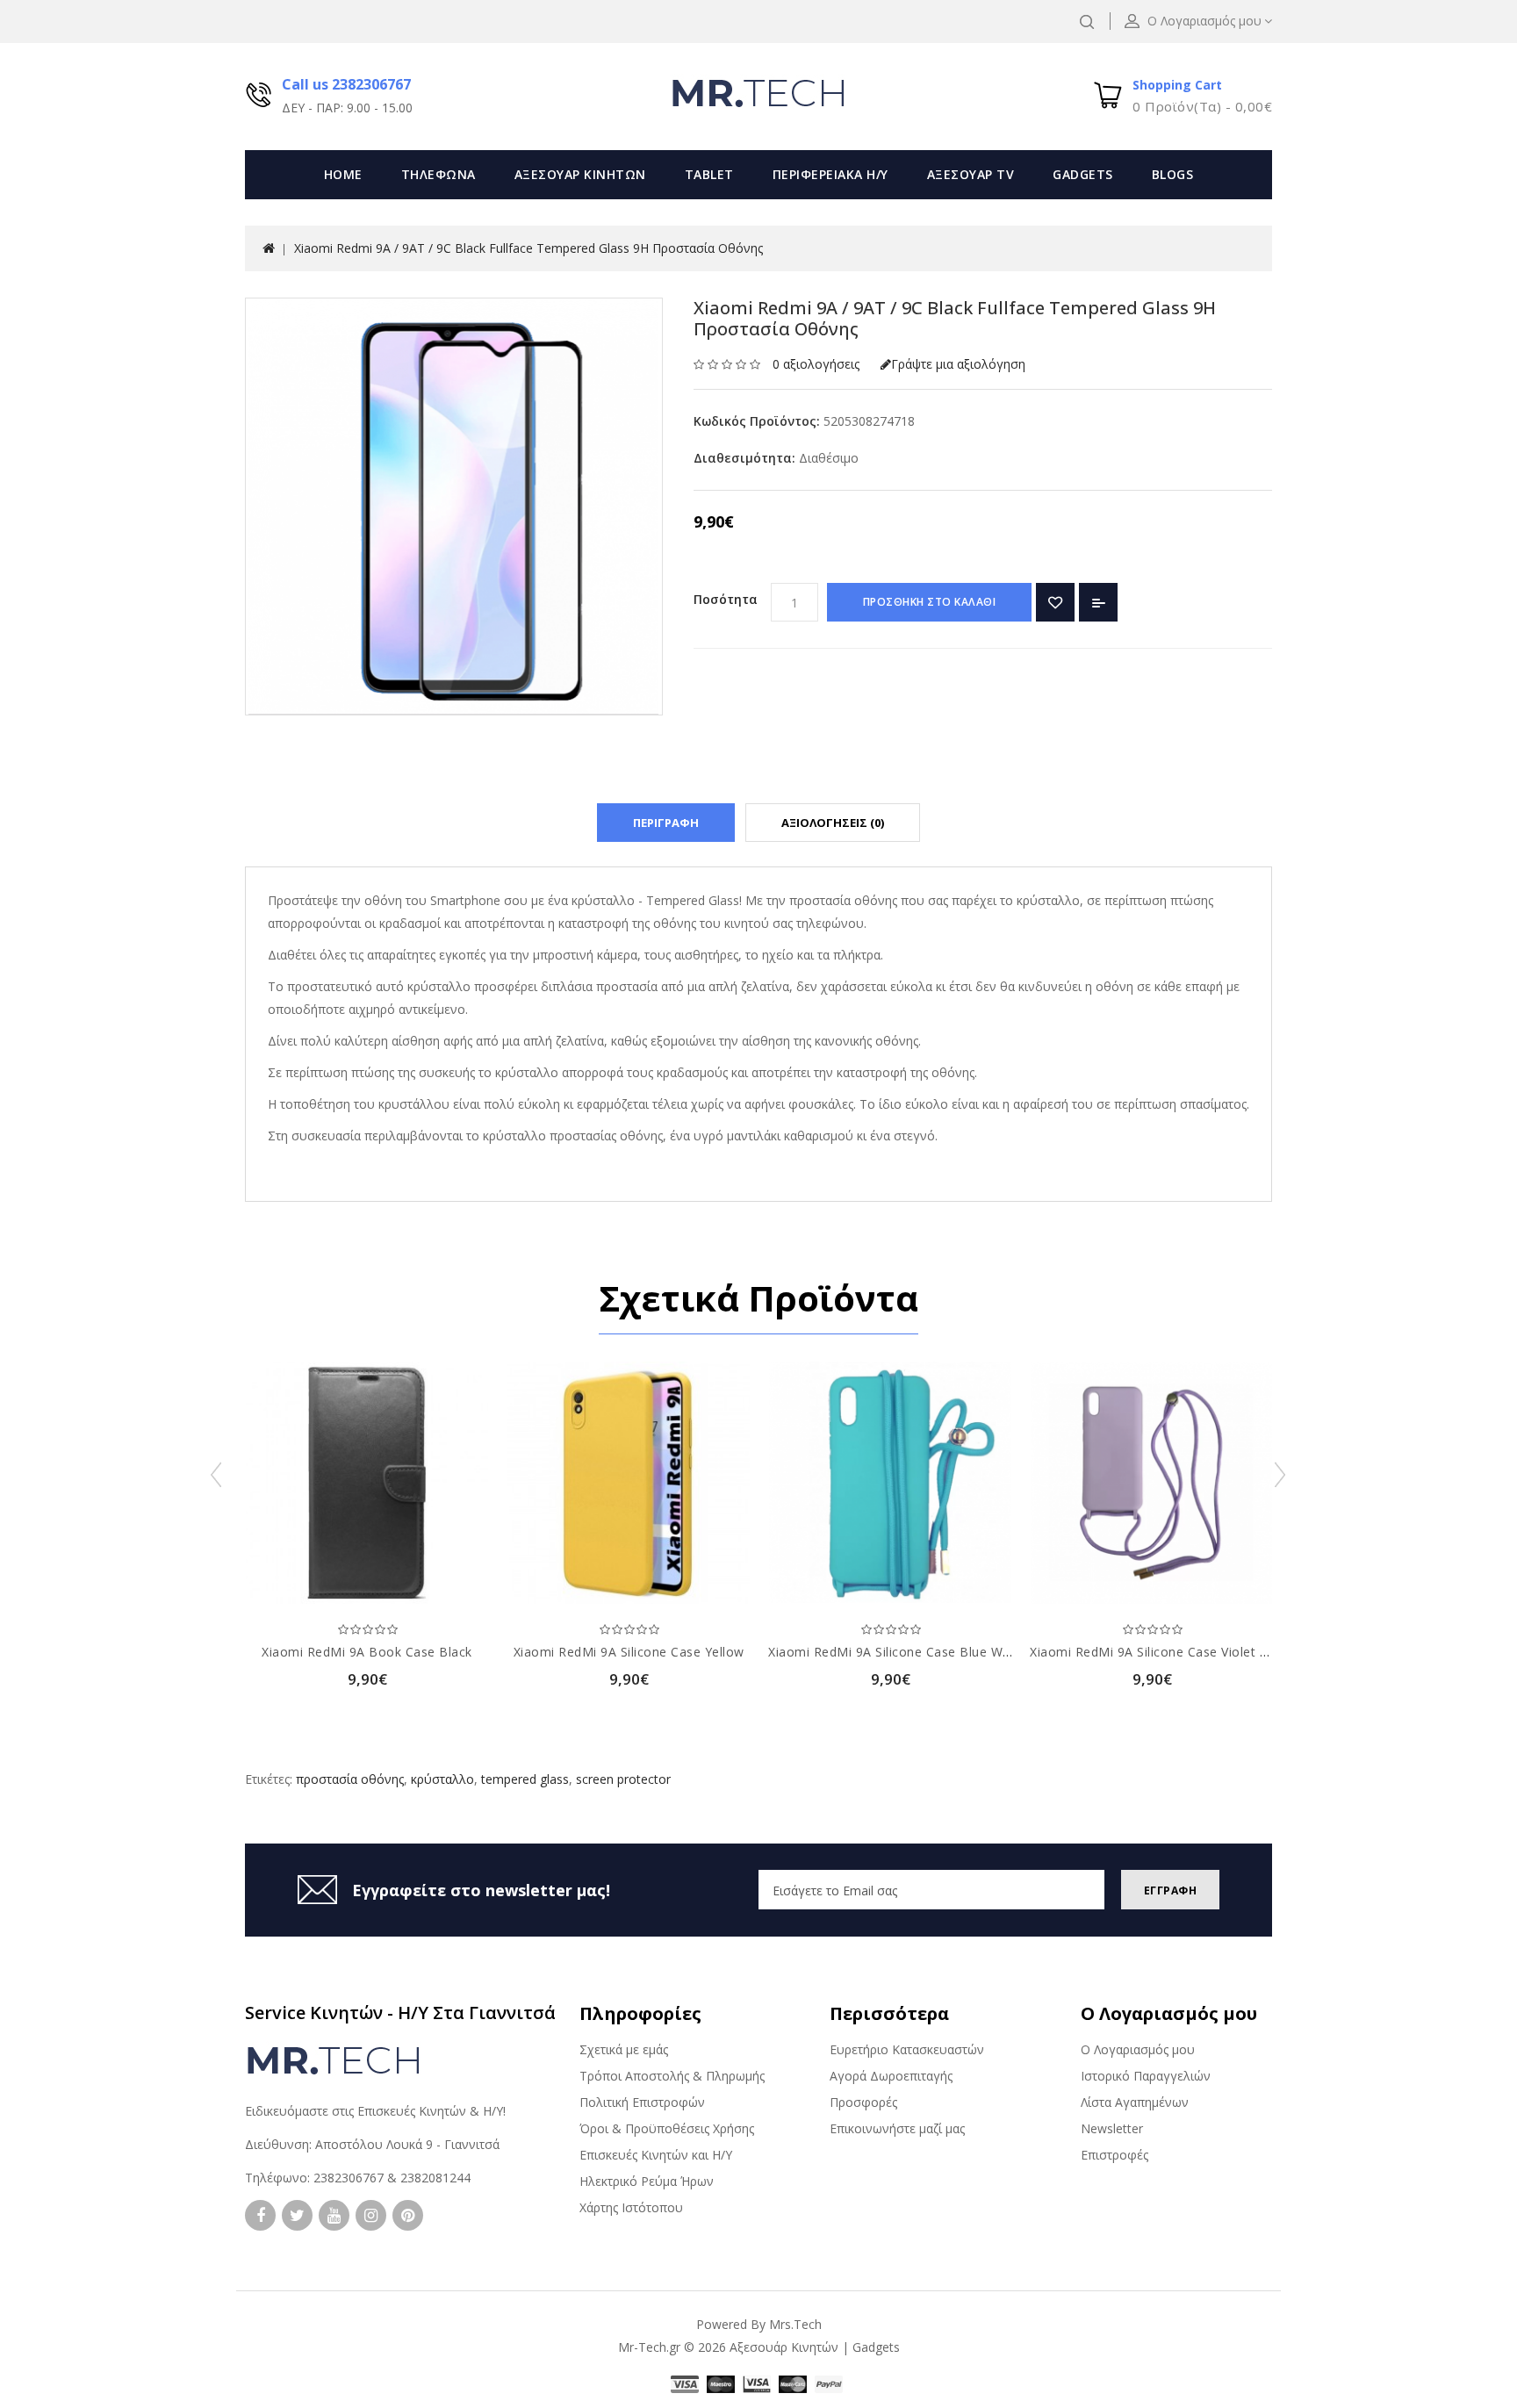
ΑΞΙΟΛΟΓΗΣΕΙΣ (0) (833, 823)
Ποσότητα (726, 599)
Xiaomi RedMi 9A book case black (367, 1652)
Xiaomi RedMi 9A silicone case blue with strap (911, 1652)
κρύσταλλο (442, 1779)
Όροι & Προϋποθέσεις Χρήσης (667, 2128)
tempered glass (525, 1779)
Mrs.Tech (795, 2324)
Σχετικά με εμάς (624, 2049)
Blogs (1173, 174)
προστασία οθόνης (350, 1779)
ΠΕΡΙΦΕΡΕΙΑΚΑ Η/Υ (830, 174)
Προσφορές (863, 2102)
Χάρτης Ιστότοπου (631, 2207)
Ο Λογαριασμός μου (1138, 2049)
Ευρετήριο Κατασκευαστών (907, 2049)
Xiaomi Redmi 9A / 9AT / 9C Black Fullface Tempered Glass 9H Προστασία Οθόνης (528, 248)
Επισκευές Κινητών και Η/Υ (656, 2155)
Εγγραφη (1171, 1890)
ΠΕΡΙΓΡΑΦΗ (666, 823)
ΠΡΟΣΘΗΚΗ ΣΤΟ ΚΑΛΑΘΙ (930, 602)
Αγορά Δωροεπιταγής (891, 2076)
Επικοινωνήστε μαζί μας (897, 2128)
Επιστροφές (1114, 2155)
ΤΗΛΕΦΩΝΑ (439, 174)
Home (343, 174)
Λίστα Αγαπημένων (1135, 2102)
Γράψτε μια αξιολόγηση (958, 364)
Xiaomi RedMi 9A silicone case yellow (629, 1652)
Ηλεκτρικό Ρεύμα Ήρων (647, 2181)
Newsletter (1112, 2128)
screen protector (623, 1779)
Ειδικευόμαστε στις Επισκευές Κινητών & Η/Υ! (375, 2111)
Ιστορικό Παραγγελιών (1146, 2076)
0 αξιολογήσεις (816, 364)
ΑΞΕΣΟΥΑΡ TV (971, 174)
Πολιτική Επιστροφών (642, 2102)
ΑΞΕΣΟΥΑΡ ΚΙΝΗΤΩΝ (580, 174)
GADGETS (1083, 174)
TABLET (709, 174)
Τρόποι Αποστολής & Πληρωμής (672, 2076)
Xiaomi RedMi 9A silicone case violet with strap (1176, 1652)
